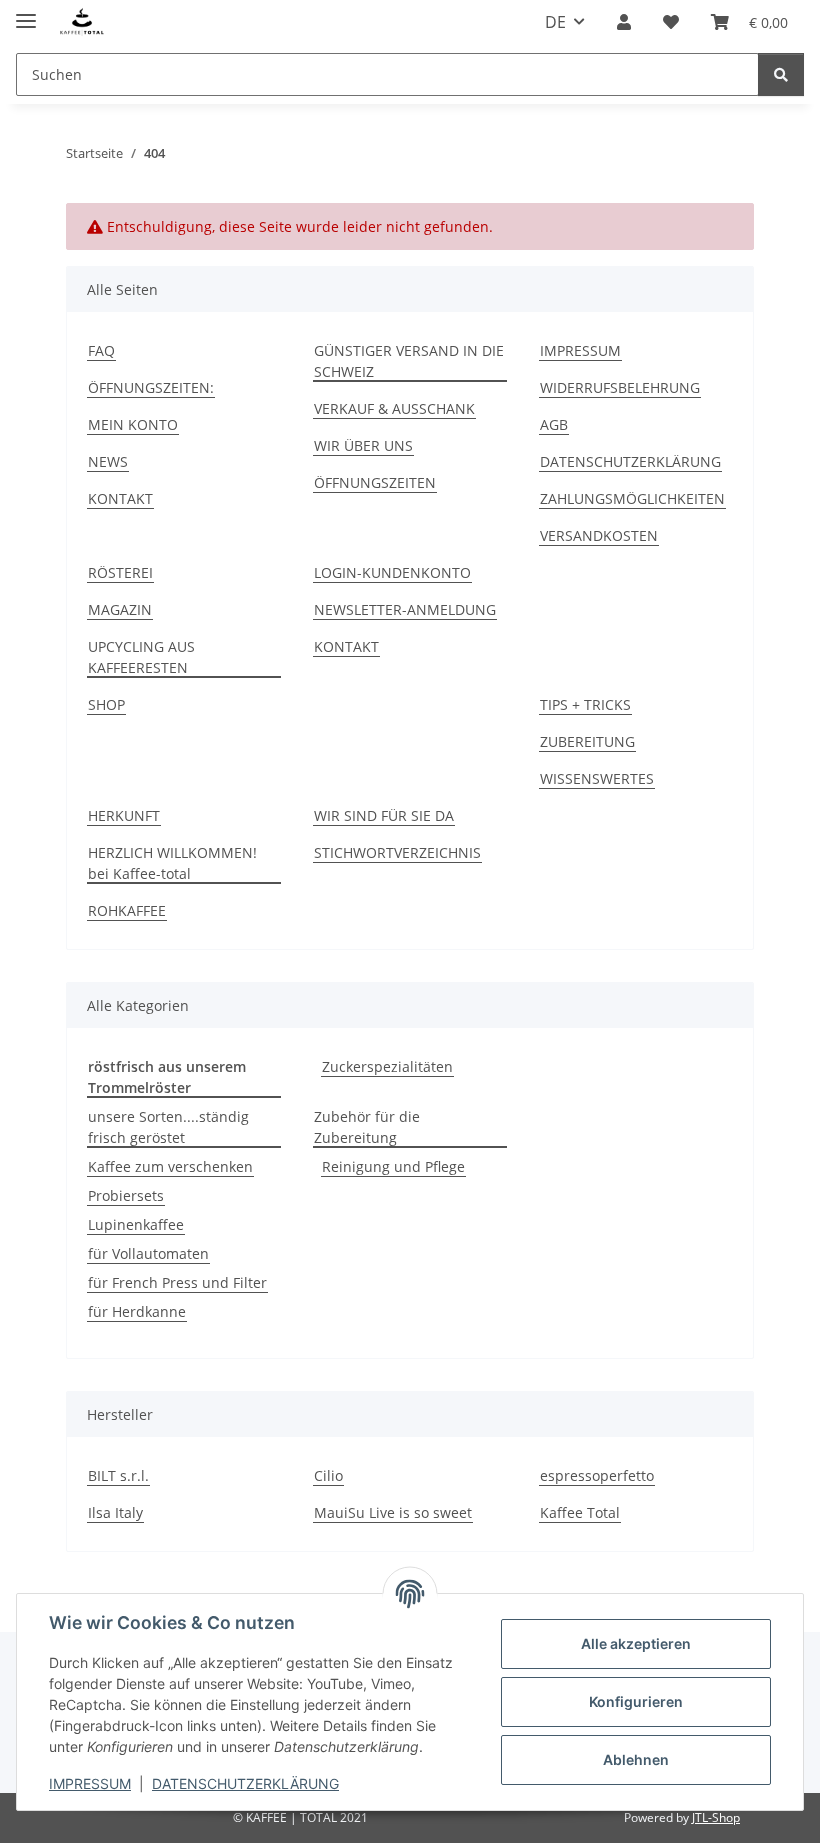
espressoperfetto (597, 1475)
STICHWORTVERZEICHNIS (397, 852)
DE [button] (555, 22)
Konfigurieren (636, 1701)
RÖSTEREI (120, 572)
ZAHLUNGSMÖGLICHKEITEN (632, 498)
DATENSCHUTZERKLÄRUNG (245, 1783)
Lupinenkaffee (136, 1224)
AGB (554, 424)
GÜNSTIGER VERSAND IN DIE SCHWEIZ (409, 361)
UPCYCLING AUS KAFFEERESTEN (141, 657)
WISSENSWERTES (597, 778)
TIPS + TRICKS (585, 704)
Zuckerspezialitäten (387, 1066)
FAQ (101, 350)
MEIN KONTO (133, 424)
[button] (624, 22)
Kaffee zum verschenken (170, 1166)
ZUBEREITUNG (587, 741)
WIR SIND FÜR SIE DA (384, 815)
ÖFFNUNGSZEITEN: (151, 387)
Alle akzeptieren (636, 1643)
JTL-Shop (716, 1817)
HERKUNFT (124, 815)
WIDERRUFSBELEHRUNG (620, 387)
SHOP (106, 704)
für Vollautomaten (148, 1253)
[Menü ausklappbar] (26, 12)
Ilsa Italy (115, 1512)
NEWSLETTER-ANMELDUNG (405, 609)
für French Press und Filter (177, 1282)
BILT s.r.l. (118, 1475)
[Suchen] (781, 74)
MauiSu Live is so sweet (393, 1512)
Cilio (328, 1475)
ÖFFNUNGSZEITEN (375, 482)
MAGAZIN (120, 609)
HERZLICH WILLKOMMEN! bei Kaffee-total (172, 863)
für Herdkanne (137, 1311)
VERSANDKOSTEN (599, 535)
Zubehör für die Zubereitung (367, 1127)
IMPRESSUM (90, 1783)
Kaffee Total (580, 1512)
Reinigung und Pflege (393, 1166)
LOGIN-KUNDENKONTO (392, 572)
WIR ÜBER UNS (363, 445)
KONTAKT (120, 498)
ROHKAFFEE (127, 910)
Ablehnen (636, 1759)
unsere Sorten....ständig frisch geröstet (168, 1127)
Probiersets (126, 1195)
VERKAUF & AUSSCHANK (394, 408)
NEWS (108, 461)
